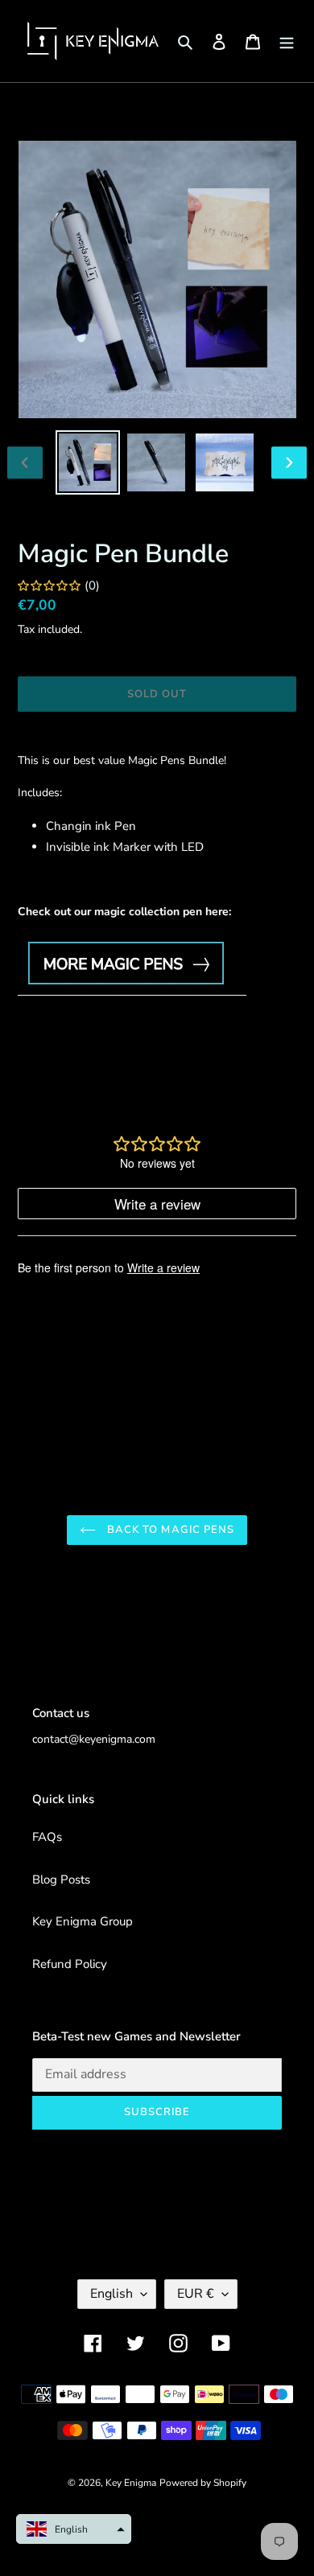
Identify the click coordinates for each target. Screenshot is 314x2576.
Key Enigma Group (83, 1921)
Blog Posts (61, 1880)
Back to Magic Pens (169, 1530)
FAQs (47, 1837)
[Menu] (287, 41)
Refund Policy (70, 1964)
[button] (74, 2529)
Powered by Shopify (203, 2483)
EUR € (196, 2294)
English (112, 2294)
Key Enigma (131, 2483)
